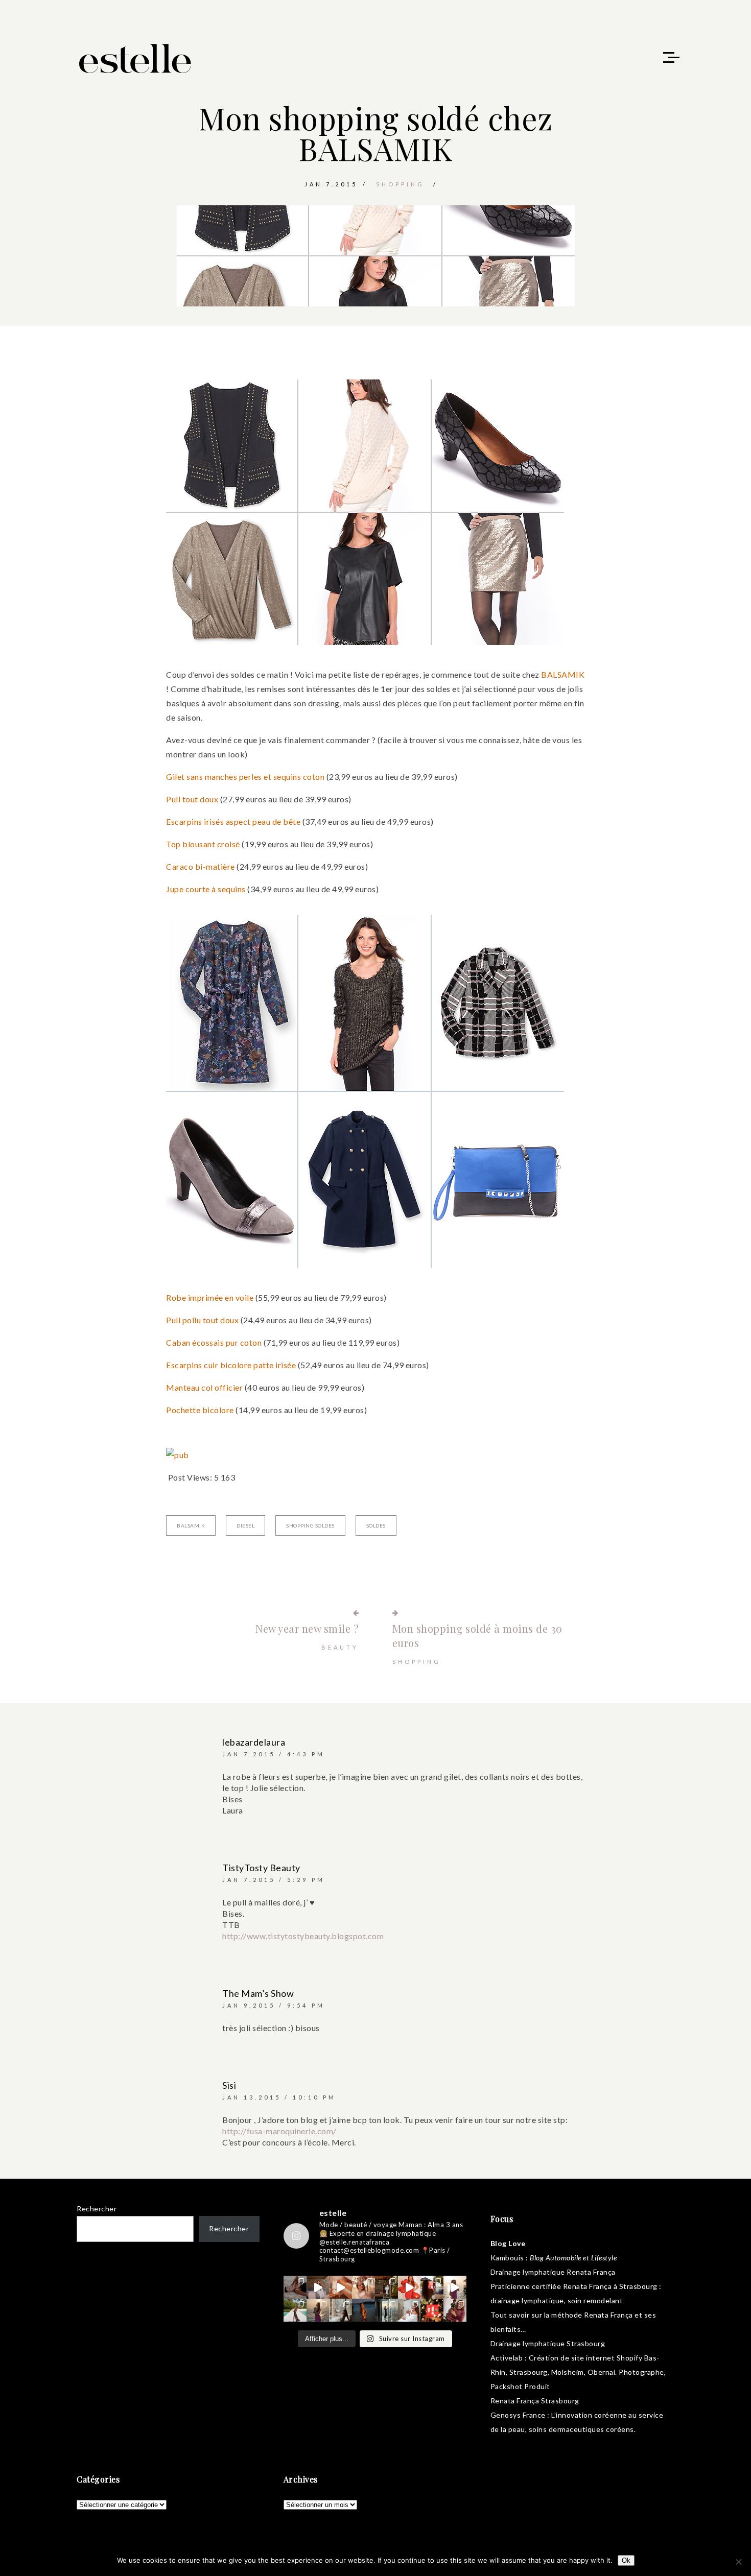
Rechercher (97, 2209)
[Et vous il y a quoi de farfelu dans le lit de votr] (341, 2287)
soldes (376, 1525)
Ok (626, 2560)
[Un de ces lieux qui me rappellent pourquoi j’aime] (386, 2310)
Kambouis (507, 2258)
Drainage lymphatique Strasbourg (548, 2343)
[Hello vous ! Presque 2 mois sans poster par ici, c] (363, 2287)
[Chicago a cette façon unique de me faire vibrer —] (341, 2310)
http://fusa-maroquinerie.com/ (279, 2131)
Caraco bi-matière (201, 866)
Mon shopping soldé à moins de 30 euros (477, 1636)
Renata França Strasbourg (535, 2401)
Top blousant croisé (203, 844)
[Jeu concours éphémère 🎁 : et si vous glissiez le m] (432, 2310)
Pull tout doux (192, 799)
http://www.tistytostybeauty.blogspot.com (303, 1936)
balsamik (191, 1525)
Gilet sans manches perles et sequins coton (245, 777)
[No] (738, 2562)
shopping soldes (310, 1525)
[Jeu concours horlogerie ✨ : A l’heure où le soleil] (318, 2310)
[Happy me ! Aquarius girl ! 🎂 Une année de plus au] (409, 2287)
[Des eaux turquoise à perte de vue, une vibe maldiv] (295, 2310)
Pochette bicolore (200, 1410)
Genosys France (518, 2415)
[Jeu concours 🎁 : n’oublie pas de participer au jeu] (455, 2287)
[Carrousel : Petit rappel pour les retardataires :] (455, 2310)
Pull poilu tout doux (202, 1320)
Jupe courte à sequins (206, 889)
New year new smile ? (307, 1628)
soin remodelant (595, 2300)
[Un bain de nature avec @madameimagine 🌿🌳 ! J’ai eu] (386, 2287)
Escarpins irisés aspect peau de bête (233, 821)
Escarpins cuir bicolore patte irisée (231, 1365)
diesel (245, 1525)
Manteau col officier (204, 1387)
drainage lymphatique (527, 2300)
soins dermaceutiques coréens (581, 2429)
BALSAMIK (563, 674)
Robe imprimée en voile (210, 1297)
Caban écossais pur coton (214, 1342)
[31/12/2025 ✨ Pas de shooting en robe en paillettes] (363, 2310)
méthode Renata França (592, 2315)
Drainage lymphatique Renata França (553, 2272)
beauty (340, 1647)
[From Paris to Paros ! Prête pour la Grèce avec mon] (318, 2287)
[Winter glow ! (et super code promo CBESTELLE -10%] (432, 2287)
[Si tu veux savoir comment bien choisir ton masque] (295, 2287)
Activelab (507, 2358)
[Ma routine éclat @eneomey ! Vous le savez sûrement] (409, 2310)
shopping (400, 184)
